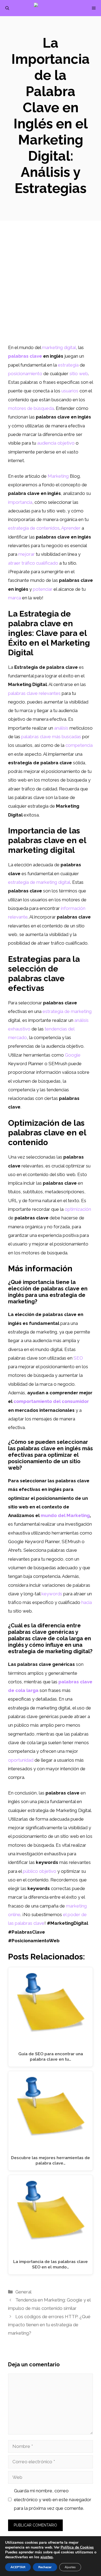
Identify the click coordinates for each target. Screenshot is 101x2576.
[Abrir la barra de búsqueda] (7, 8)
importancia (20, 502)
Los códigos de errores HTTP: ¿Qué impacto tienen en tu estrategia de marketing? (49, 2325)
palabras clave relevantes (34, 693)
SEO (78, 1358)
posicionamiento (25, 374)
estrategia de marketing (67, 1011)
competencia (79, 745)
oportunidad (21, 1760)
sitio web (79, 374)
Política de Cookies (77, 2547)
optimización (78, 1209)
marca (15, 598)
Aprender (71, 528)
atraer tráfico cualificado (33, 563)
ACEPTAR (18, 2567)
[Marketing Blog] (53, 8)
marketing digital (59, 347)
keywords (52, 1594)
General (23, 2292)
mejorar (27, 554)
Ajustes (70, 2567)
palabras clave (25, 356)
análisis (61, 728)
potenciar (43, 589)
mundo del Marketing (65, 1515)
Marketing (58, 476)
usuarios (70, 391)
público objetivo (40, 1871)
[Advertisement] (50, 290)
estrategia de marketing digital (39, 882)
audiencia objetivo (56, 443)
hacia (87, 1602)
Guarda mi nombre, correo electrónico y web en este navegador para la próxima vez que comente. (53, 2499)
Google (73, 1055)
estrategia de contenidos (34, 528)
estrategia (68, 365)
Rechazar (45, 2567)
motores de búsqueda (31, 408)
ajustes (47, 2557)
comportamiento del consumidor (51, 1401)
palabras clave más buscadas (51, 737)
